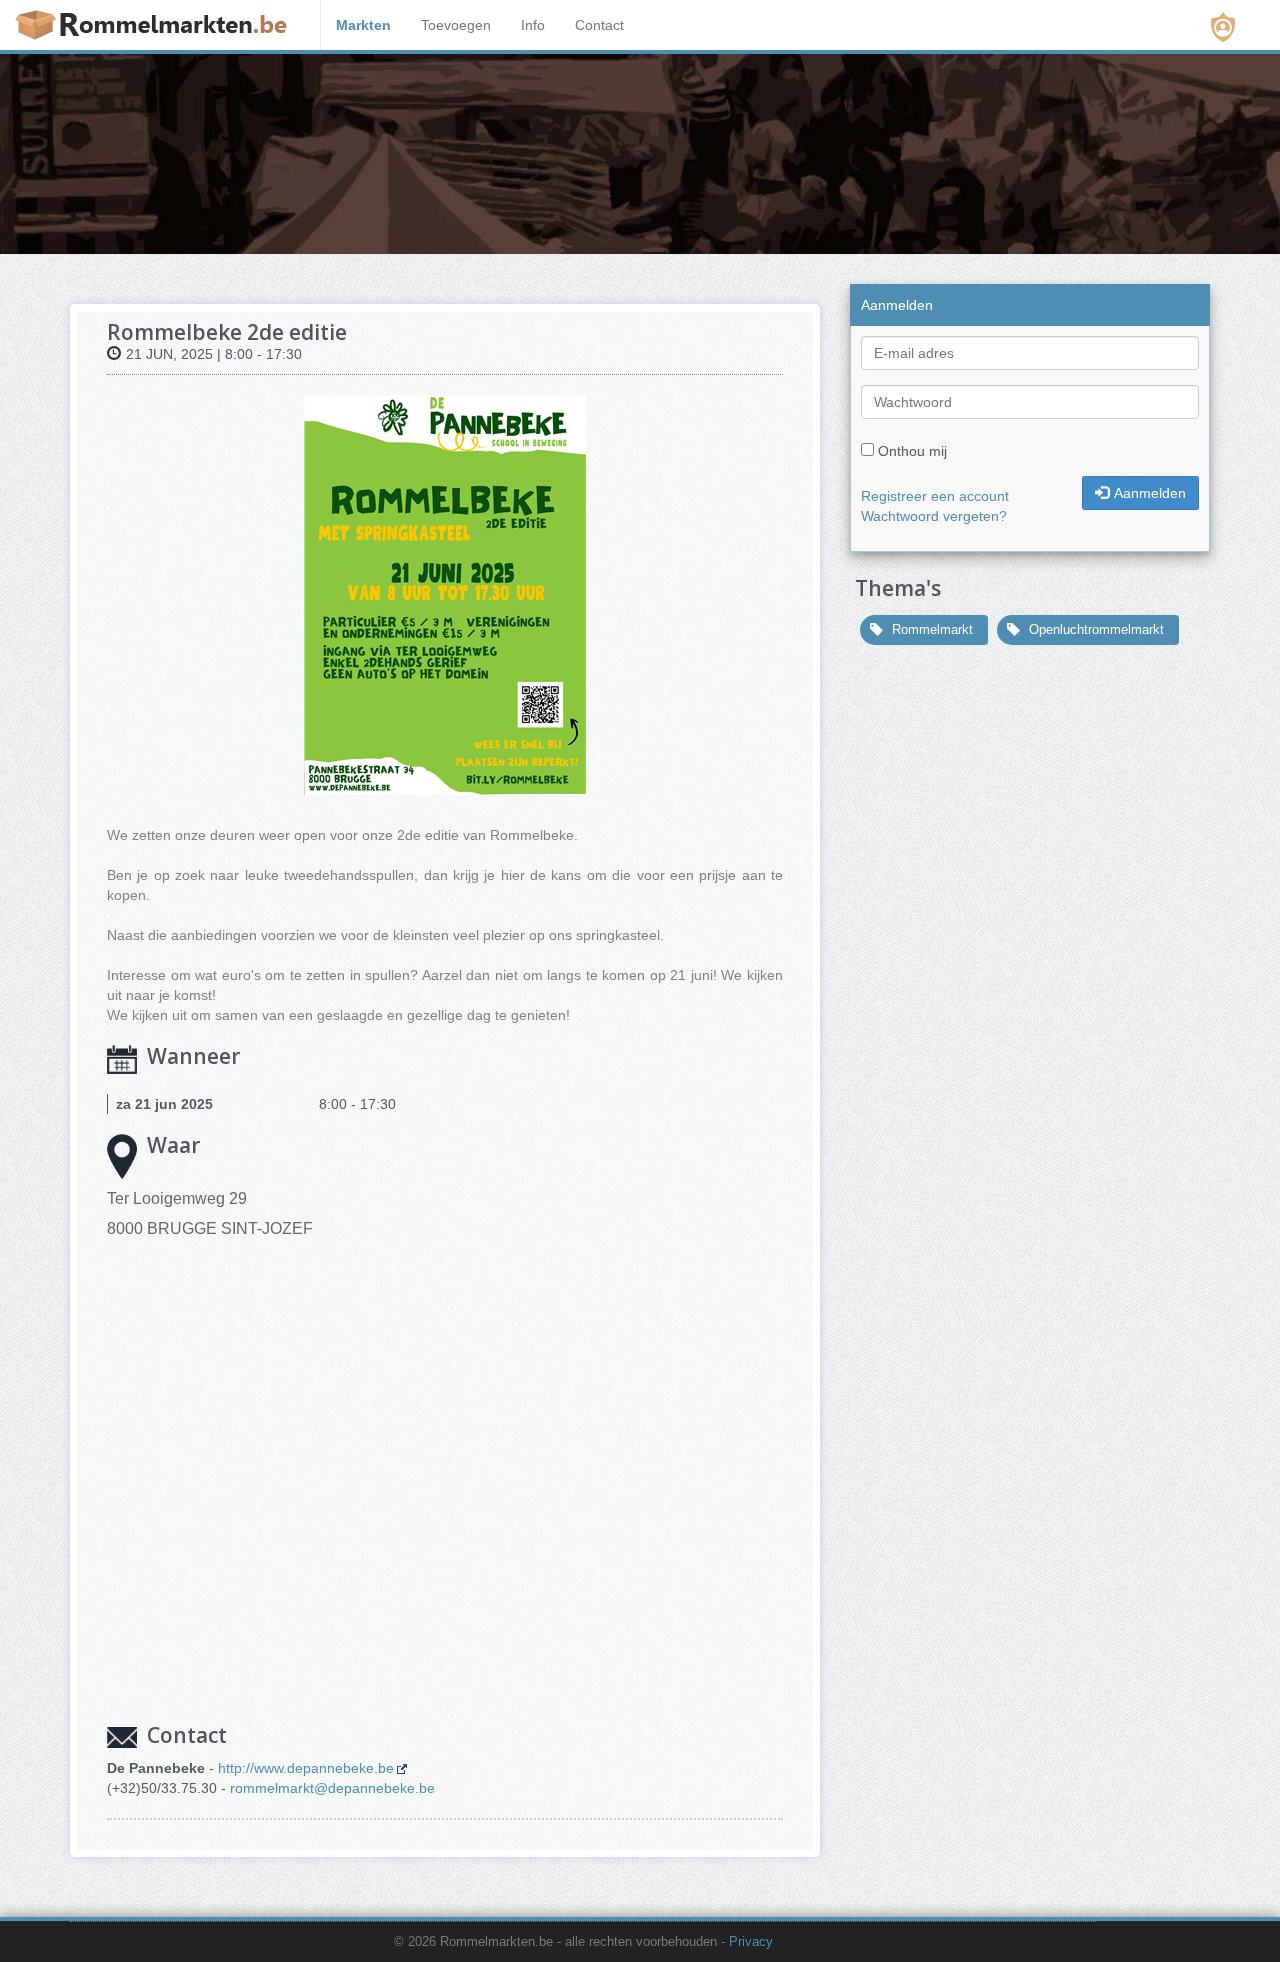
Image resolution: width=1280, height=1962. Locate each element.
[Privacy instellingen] (1223, 27)
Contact (599, 25)
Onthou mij (912, 451)
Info (533, 25)
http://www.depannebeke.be (306, 1768)
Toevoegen (456, 25)
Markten (363, 25)
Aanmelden (1150, 493)
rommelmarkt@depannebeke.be (332, 1788)
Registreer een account (935, 496)
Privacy (751, 1942)
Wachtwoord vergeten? (934, 516)
